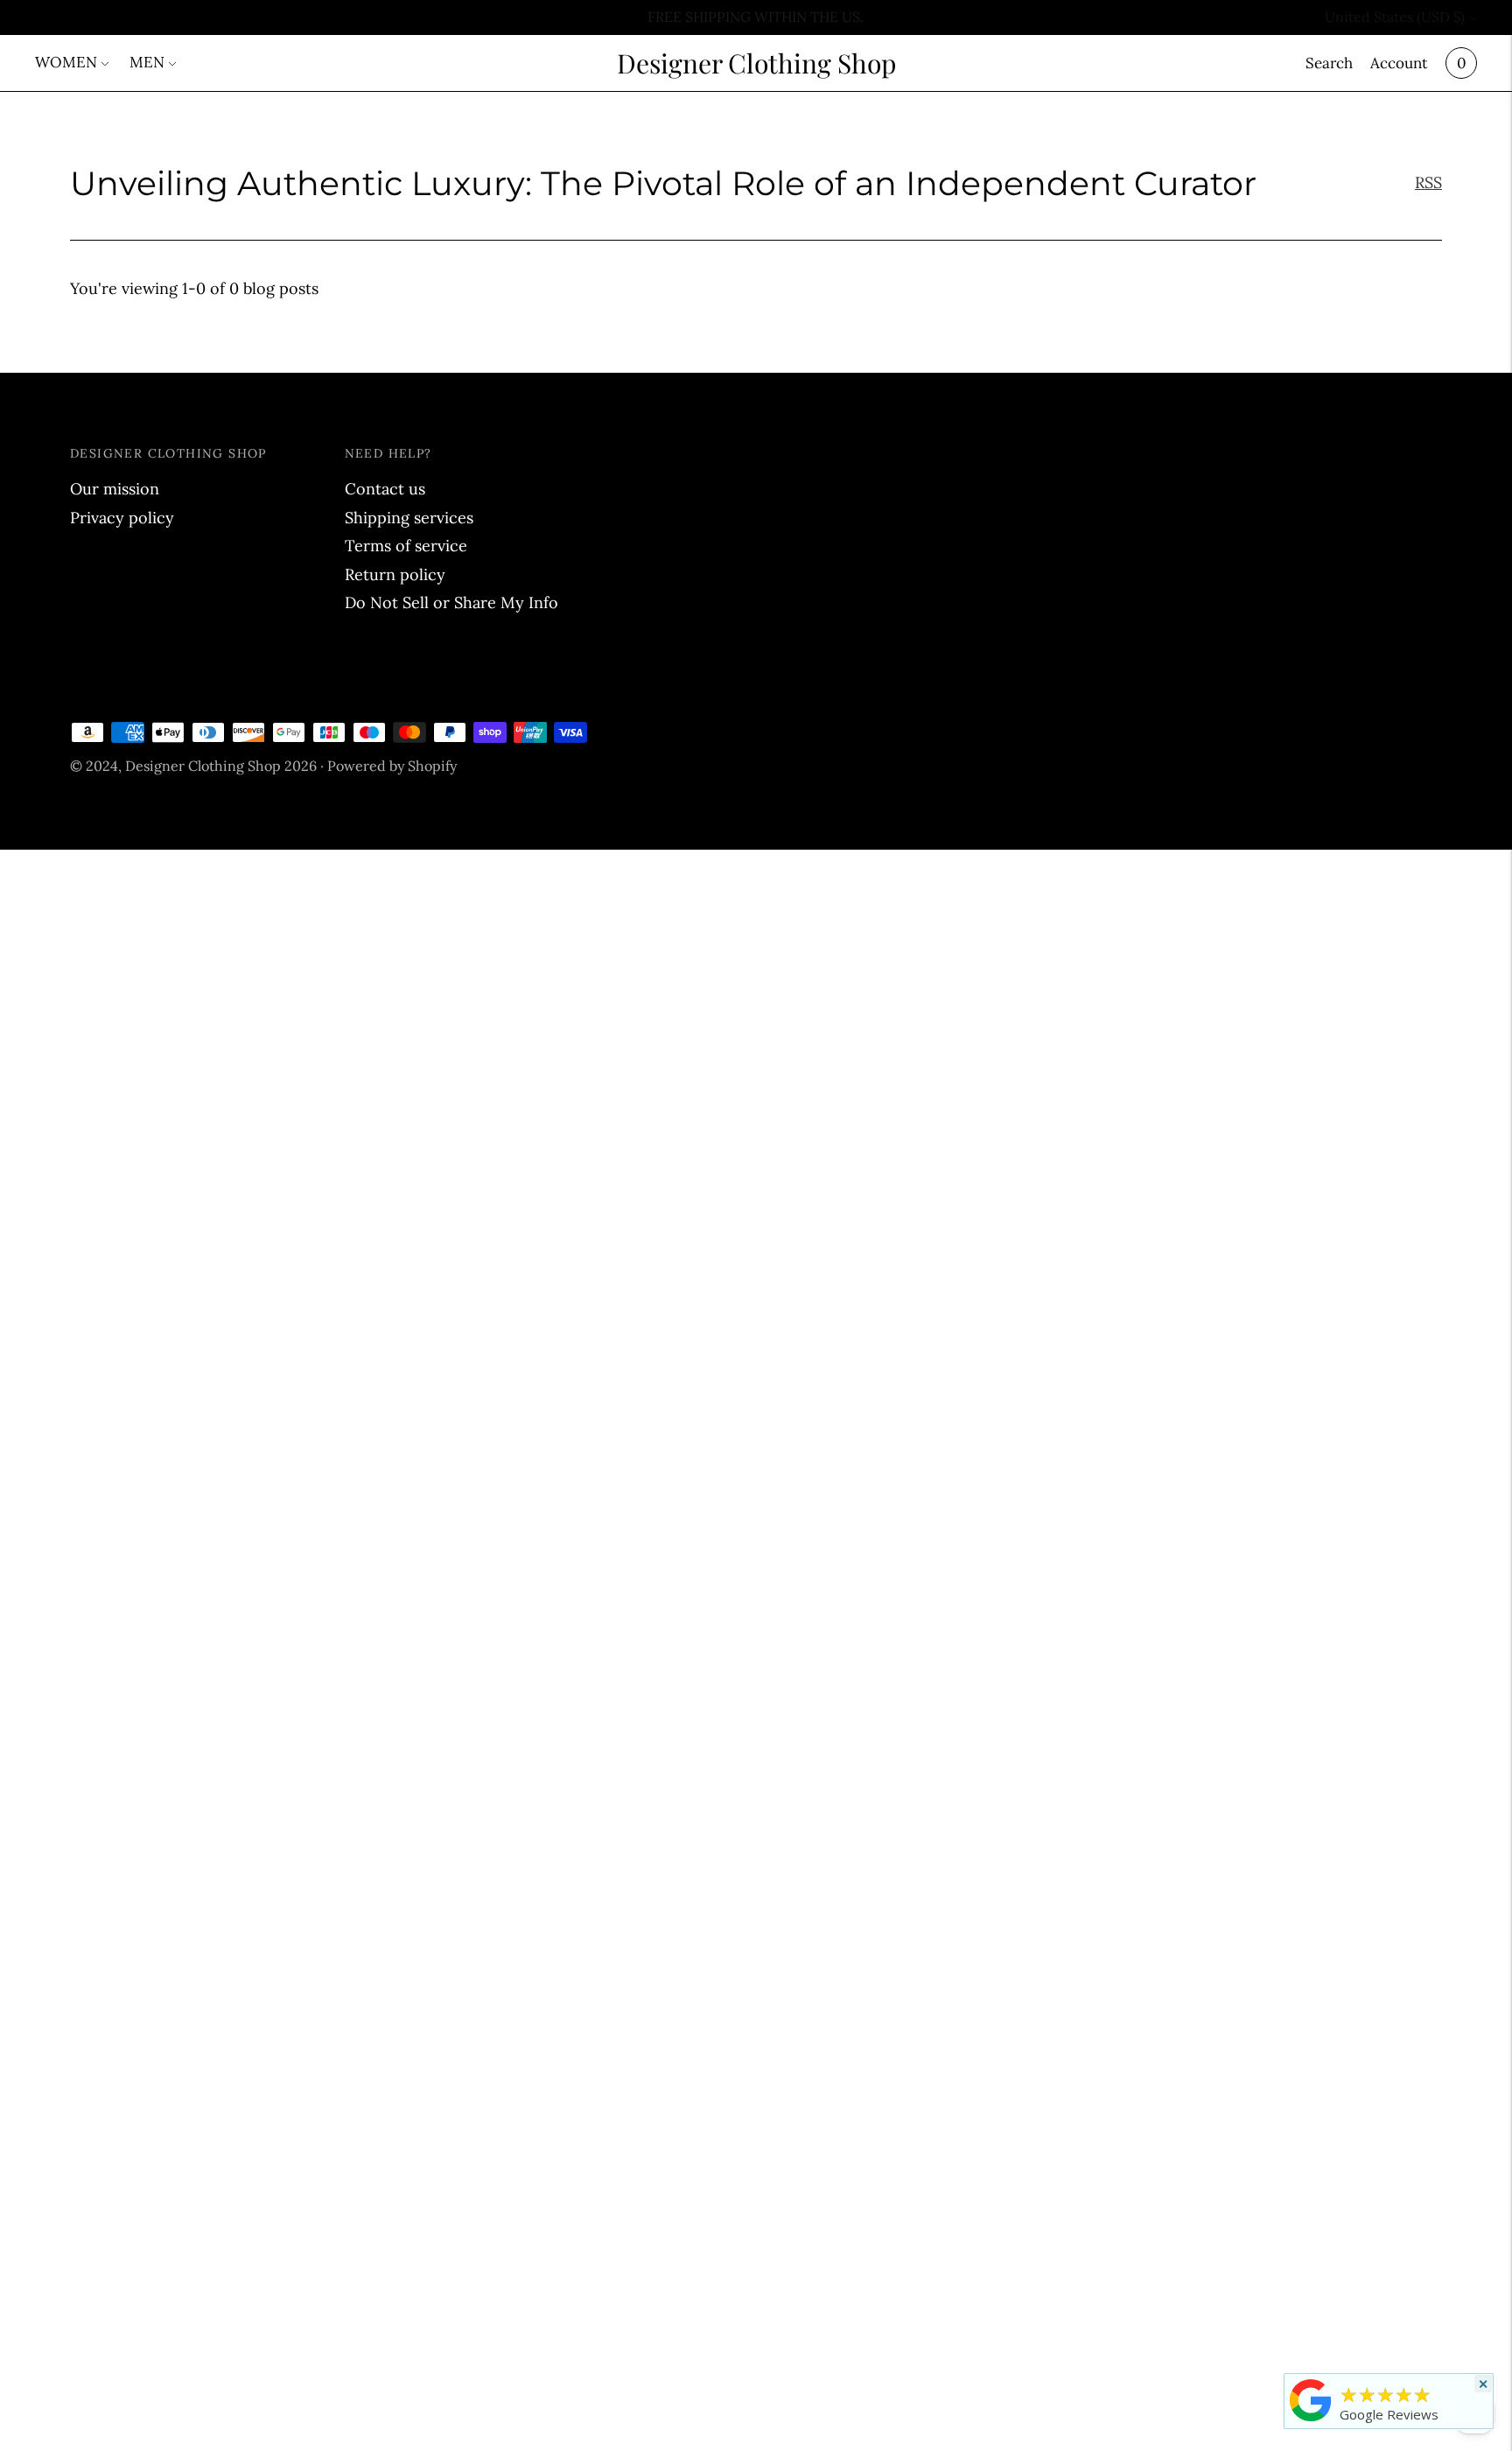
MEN (147, 62)
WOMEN (66, 62)
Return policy (395, 574)
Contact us (385, 489)
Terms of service (406, 546)
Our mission (115, 489)
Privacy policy (122, 518)
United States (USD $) (1395, 17)
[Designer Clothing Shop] (1311, 2420)
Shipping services (409, 518)
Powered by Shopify (392, 766)
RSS (1428, 182)
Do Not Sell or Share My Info (451, 602)
